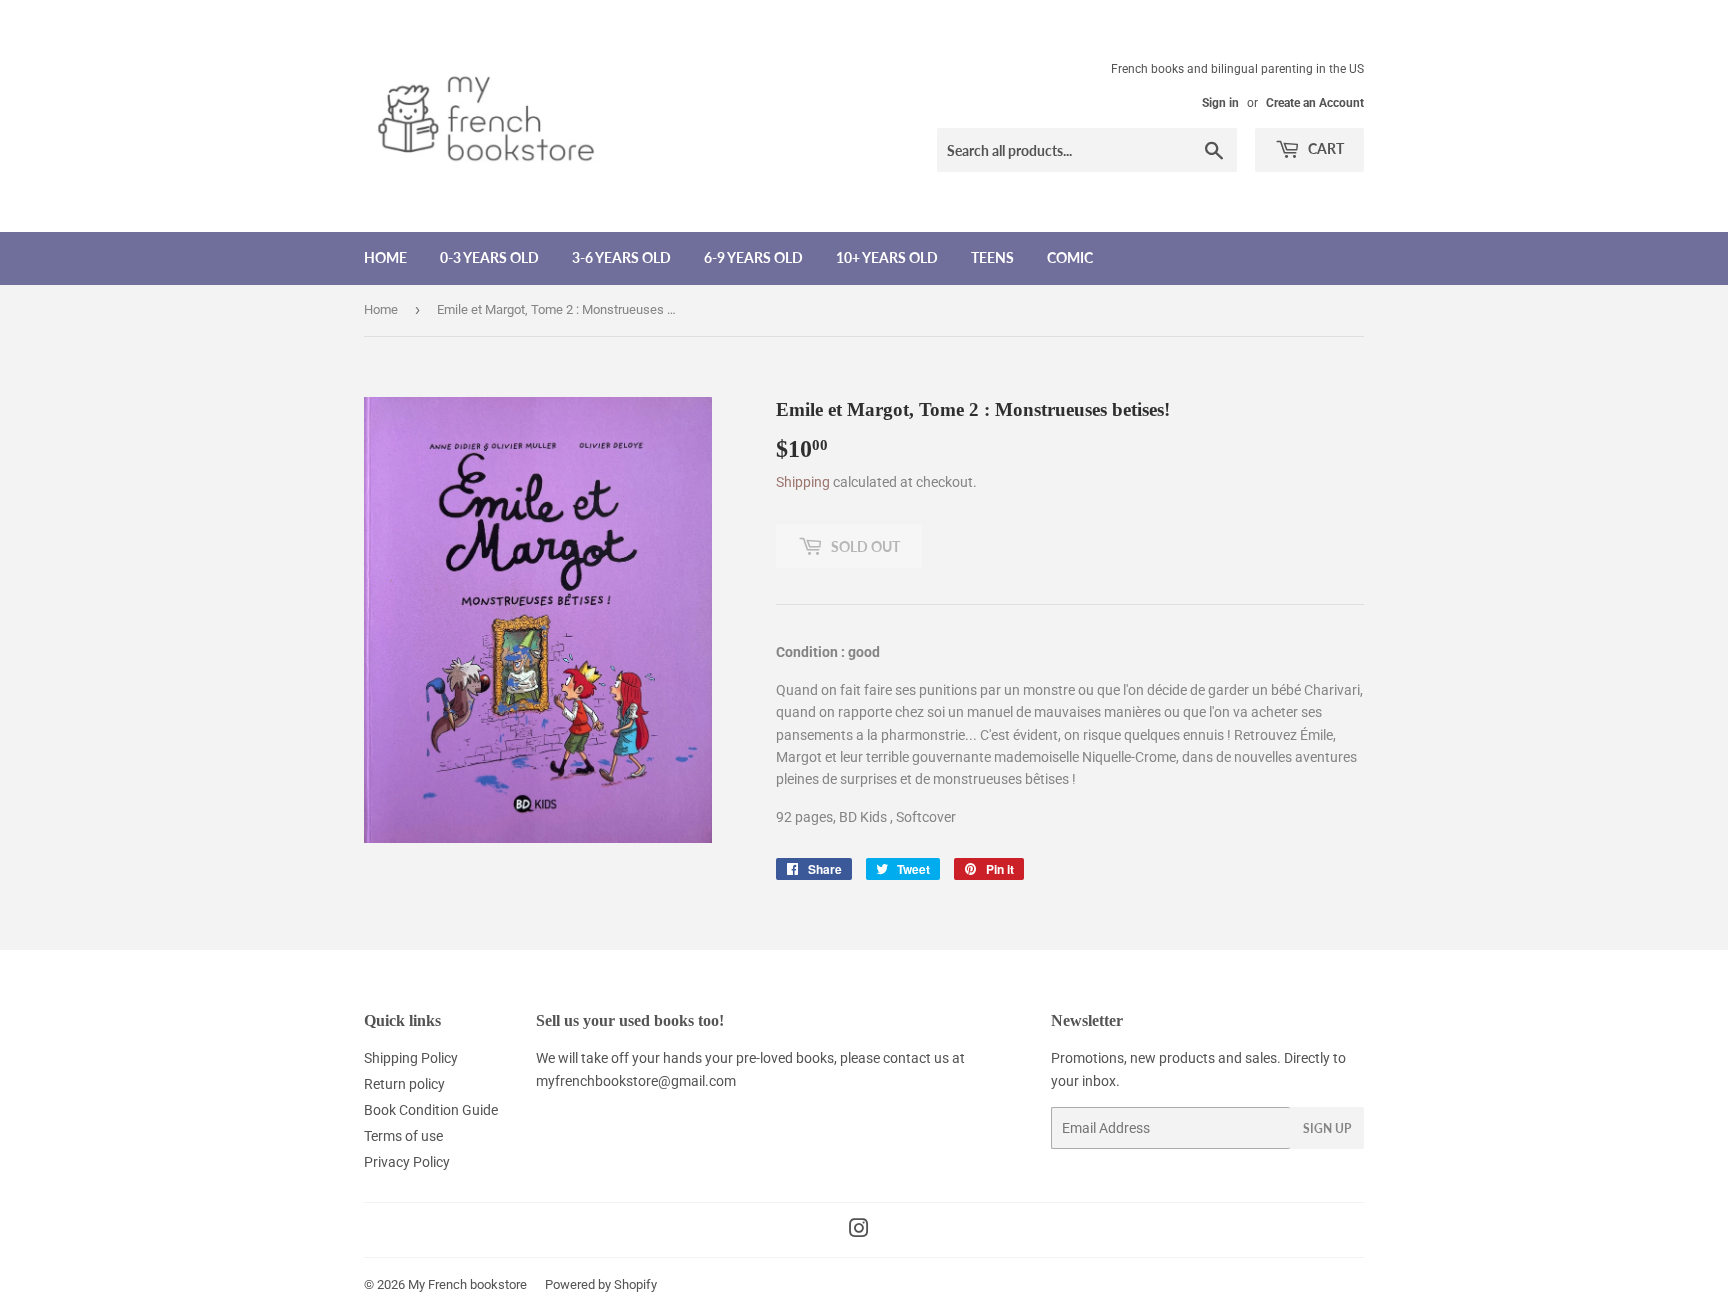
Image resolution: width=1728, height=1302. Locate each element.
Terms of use (403, 1136)
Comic (1070, 257)
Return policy (404, 1084)
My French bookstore (467, 1284)
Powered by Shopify (601, 1284)
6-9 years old (753, 257)
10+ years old (887, 257)
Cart (1324, 148)
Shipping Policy (411, 1058)
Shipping (803, 482)
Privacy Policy (407, 1162)
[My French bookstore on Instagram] (859, 1231)
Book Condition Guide (431, 1110)
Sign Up (1327, 1128)
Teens (992, 257)
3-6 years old (621, 257)
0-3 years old (489, 257)
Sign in (1220, 103)
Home (385, 257)
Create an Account (1315, 103)
